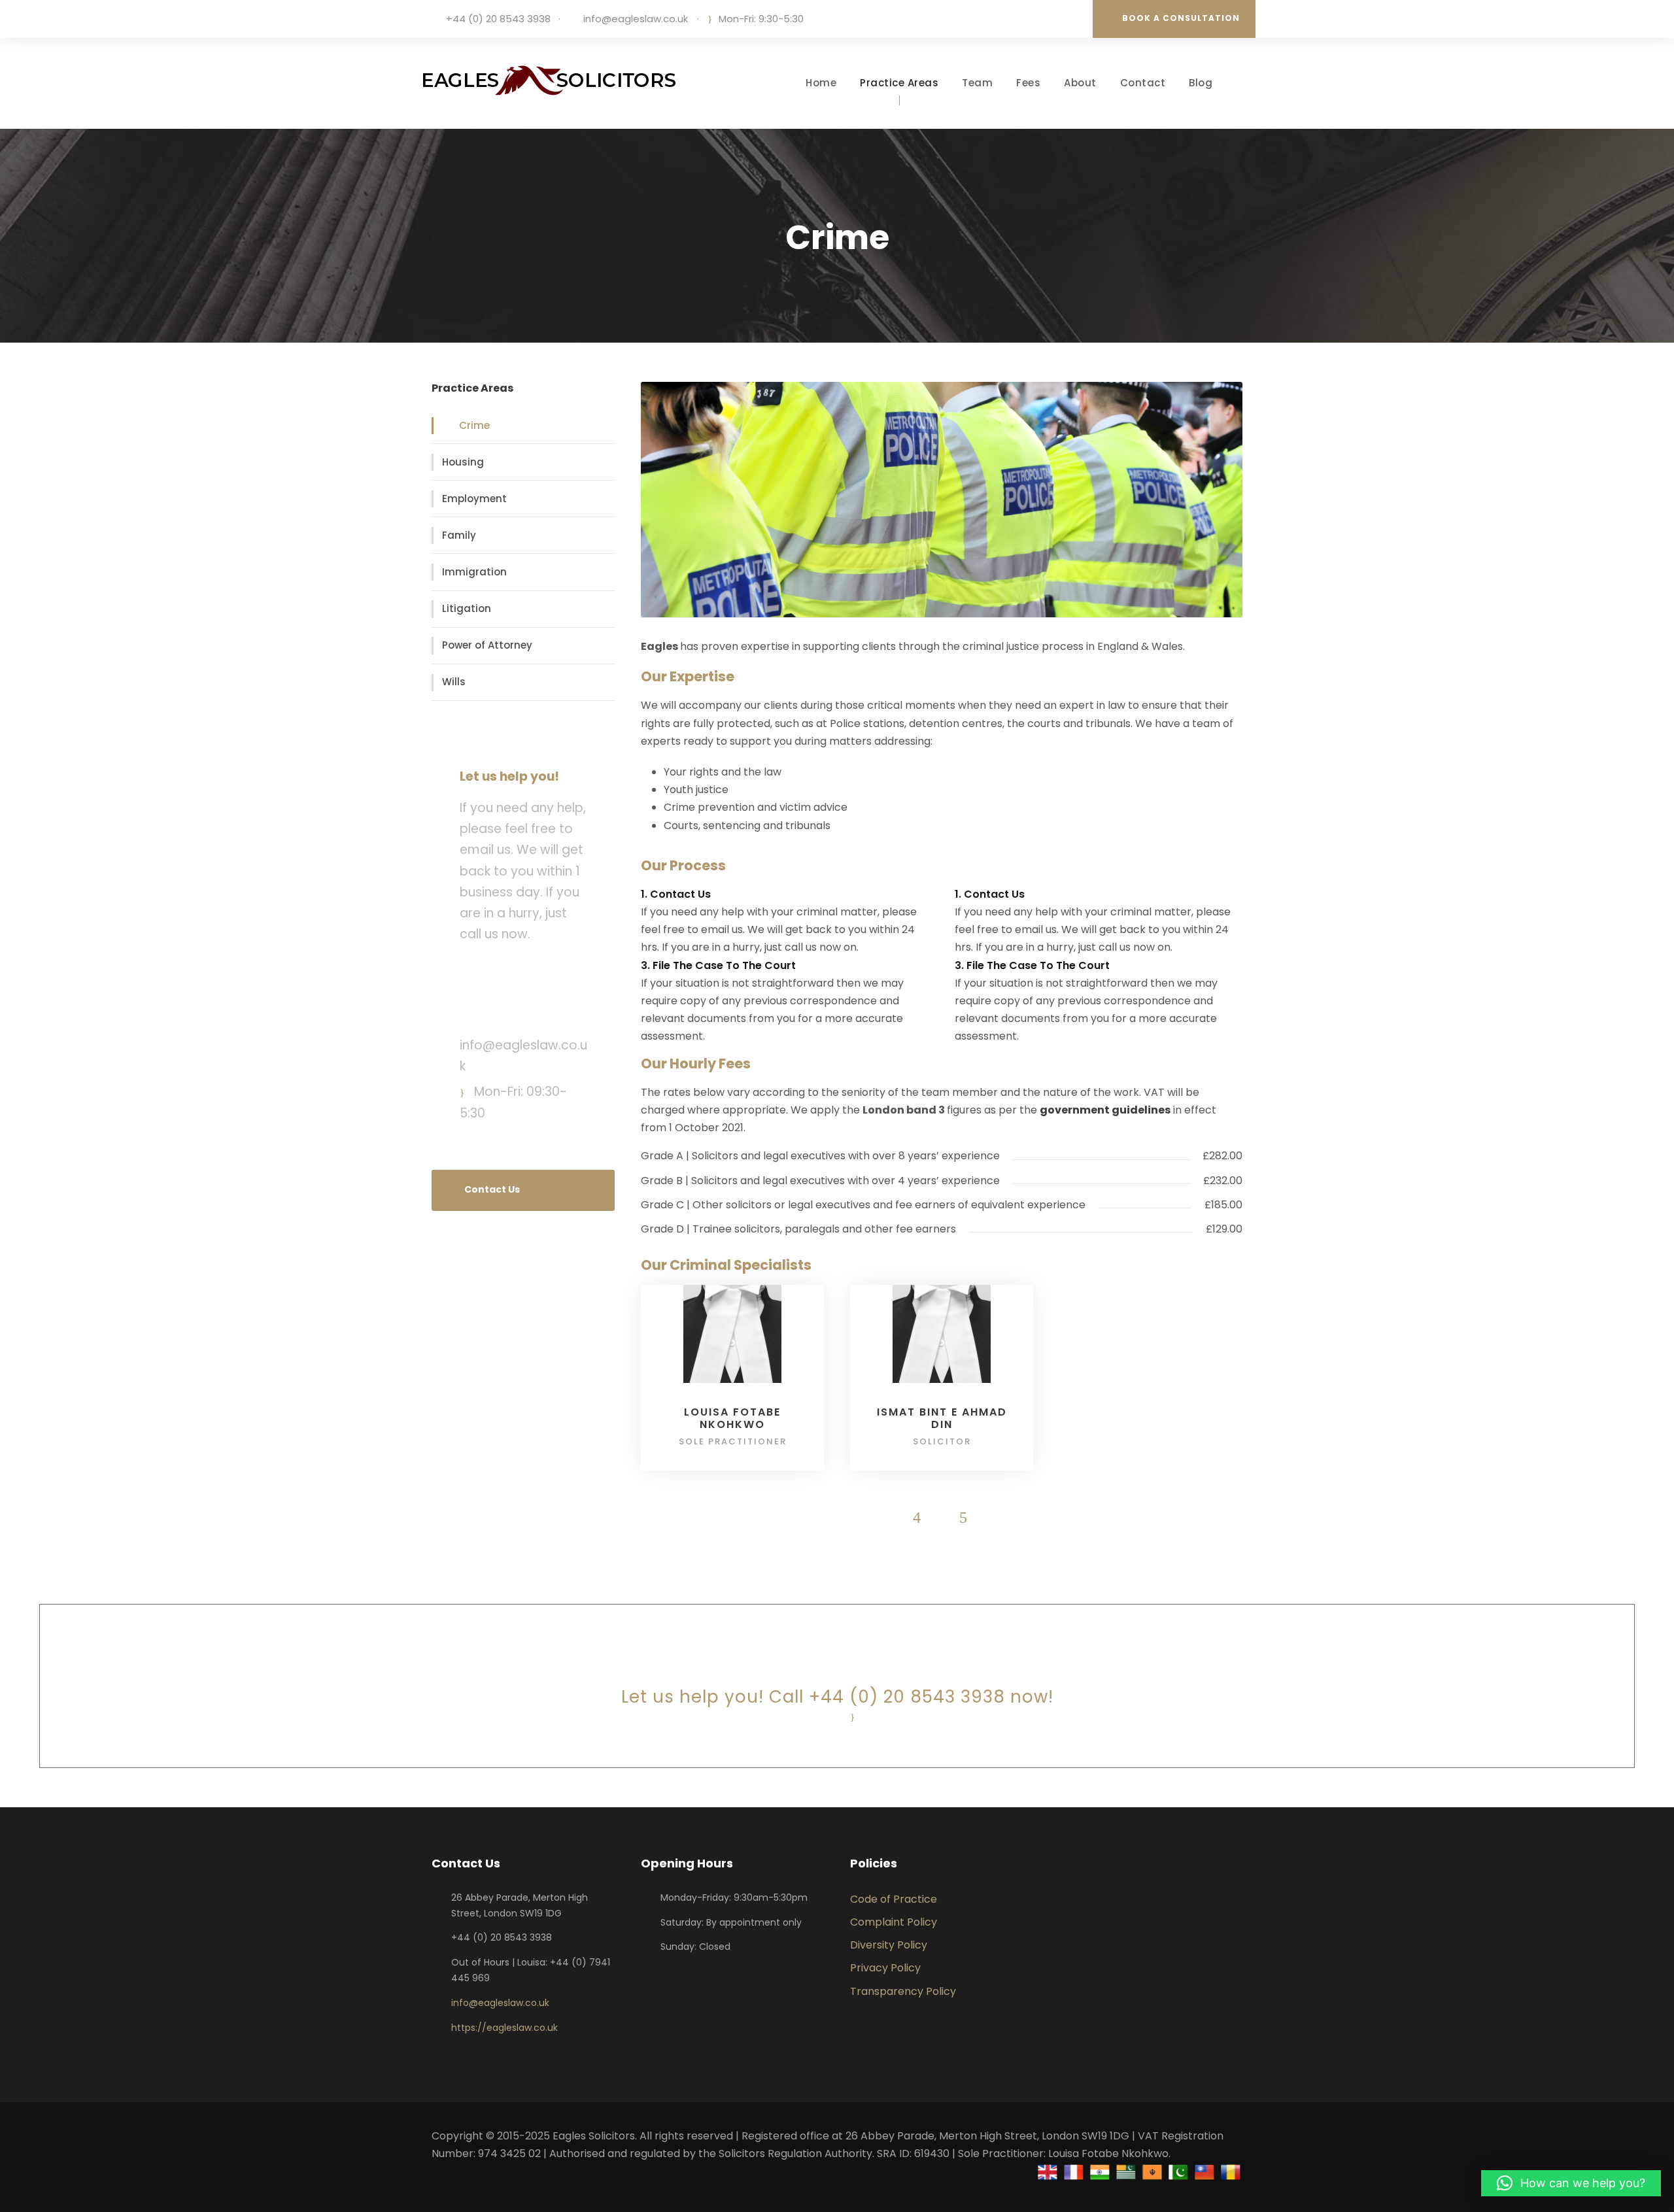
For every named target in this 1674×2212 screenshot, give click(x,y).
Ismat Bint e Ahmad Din (942, 1418)
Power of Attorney (487, 645)
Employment (474, 499)
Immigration (474, 572)
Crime (474, 425)
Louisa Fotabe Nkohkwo (732, 1418)
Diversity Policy (889, 1945)
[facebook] (1031, 19)
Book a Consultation (1181, 18)
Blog (1201, 83)
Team (977, 83)
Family (459, 535)
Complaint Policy (894, 1922)
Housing (463, 462)
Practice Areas (899, 83)
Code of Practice (894, 1899)
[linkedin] (1051, 19)
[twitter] (1070, 19)
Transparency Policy (903, 1991)
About (1080, 83)
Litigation (467, 608)
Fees (1028, 83)
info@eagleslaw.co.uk (636, 19)
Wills (454, 682)
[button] (1571, 2183)
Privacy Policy (885, 1968)
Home (821, 83)
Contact (1143, 83)
